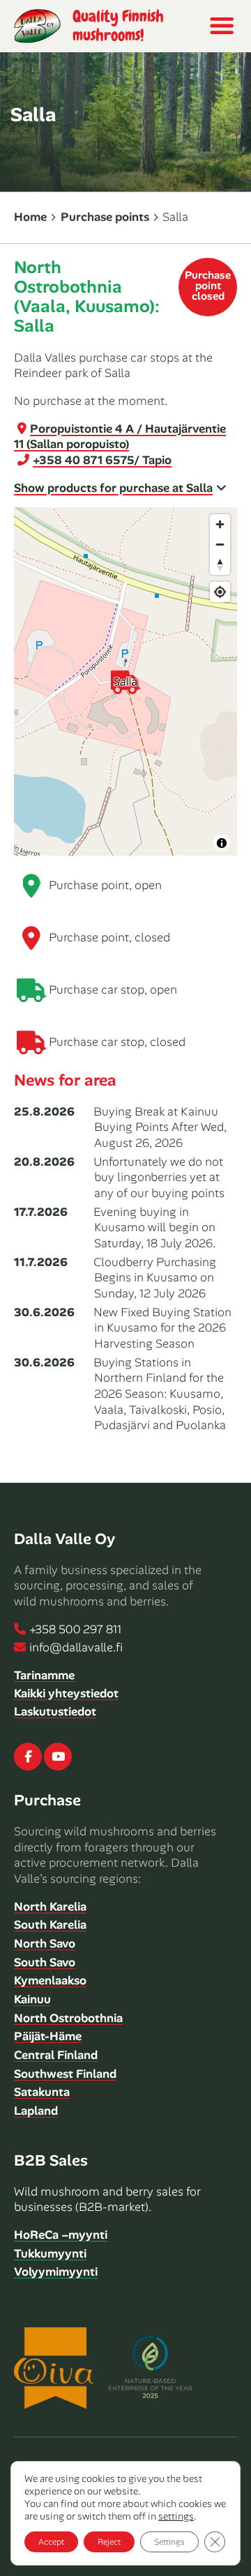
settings (176, 2516)
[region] (125, 681)
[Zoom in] (220, 524)
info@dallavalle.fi (76, 1647)
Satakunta (42, 2092)
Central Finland (56, 2055)
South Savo (45, 1962)
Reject (109, 2542)
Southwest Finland (65, 2074)
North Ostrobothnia (68, 2018)
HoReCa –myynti (61, 2235)
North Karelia (50, 1906)
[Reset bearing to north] (220, 565)
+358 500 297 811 (75, 1629)
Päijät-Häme (48, 2036)
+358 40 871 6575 (102, 460)
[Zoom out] (220, 545)
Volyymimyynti (56, 2272)
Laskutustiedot (55, 1711)
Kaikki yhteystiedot (66, 1693)
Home (30, 217)
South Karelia (50, 1925)
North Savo (45, 1943)
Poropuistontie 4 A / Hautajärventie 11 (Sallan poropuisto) (120, 437)
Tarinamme (44, 1675)
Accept (51, 2542)
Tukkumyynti (50, 2253)
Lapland (36, 2111)
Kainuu (32, 1999)
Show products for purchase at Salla (113, 488)
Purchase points (105, 217)
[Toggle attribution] (222, 843)
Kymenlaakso (50, 1980)
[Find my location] (220, 592)
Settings (169, 2542)
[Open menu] (221, 26)
